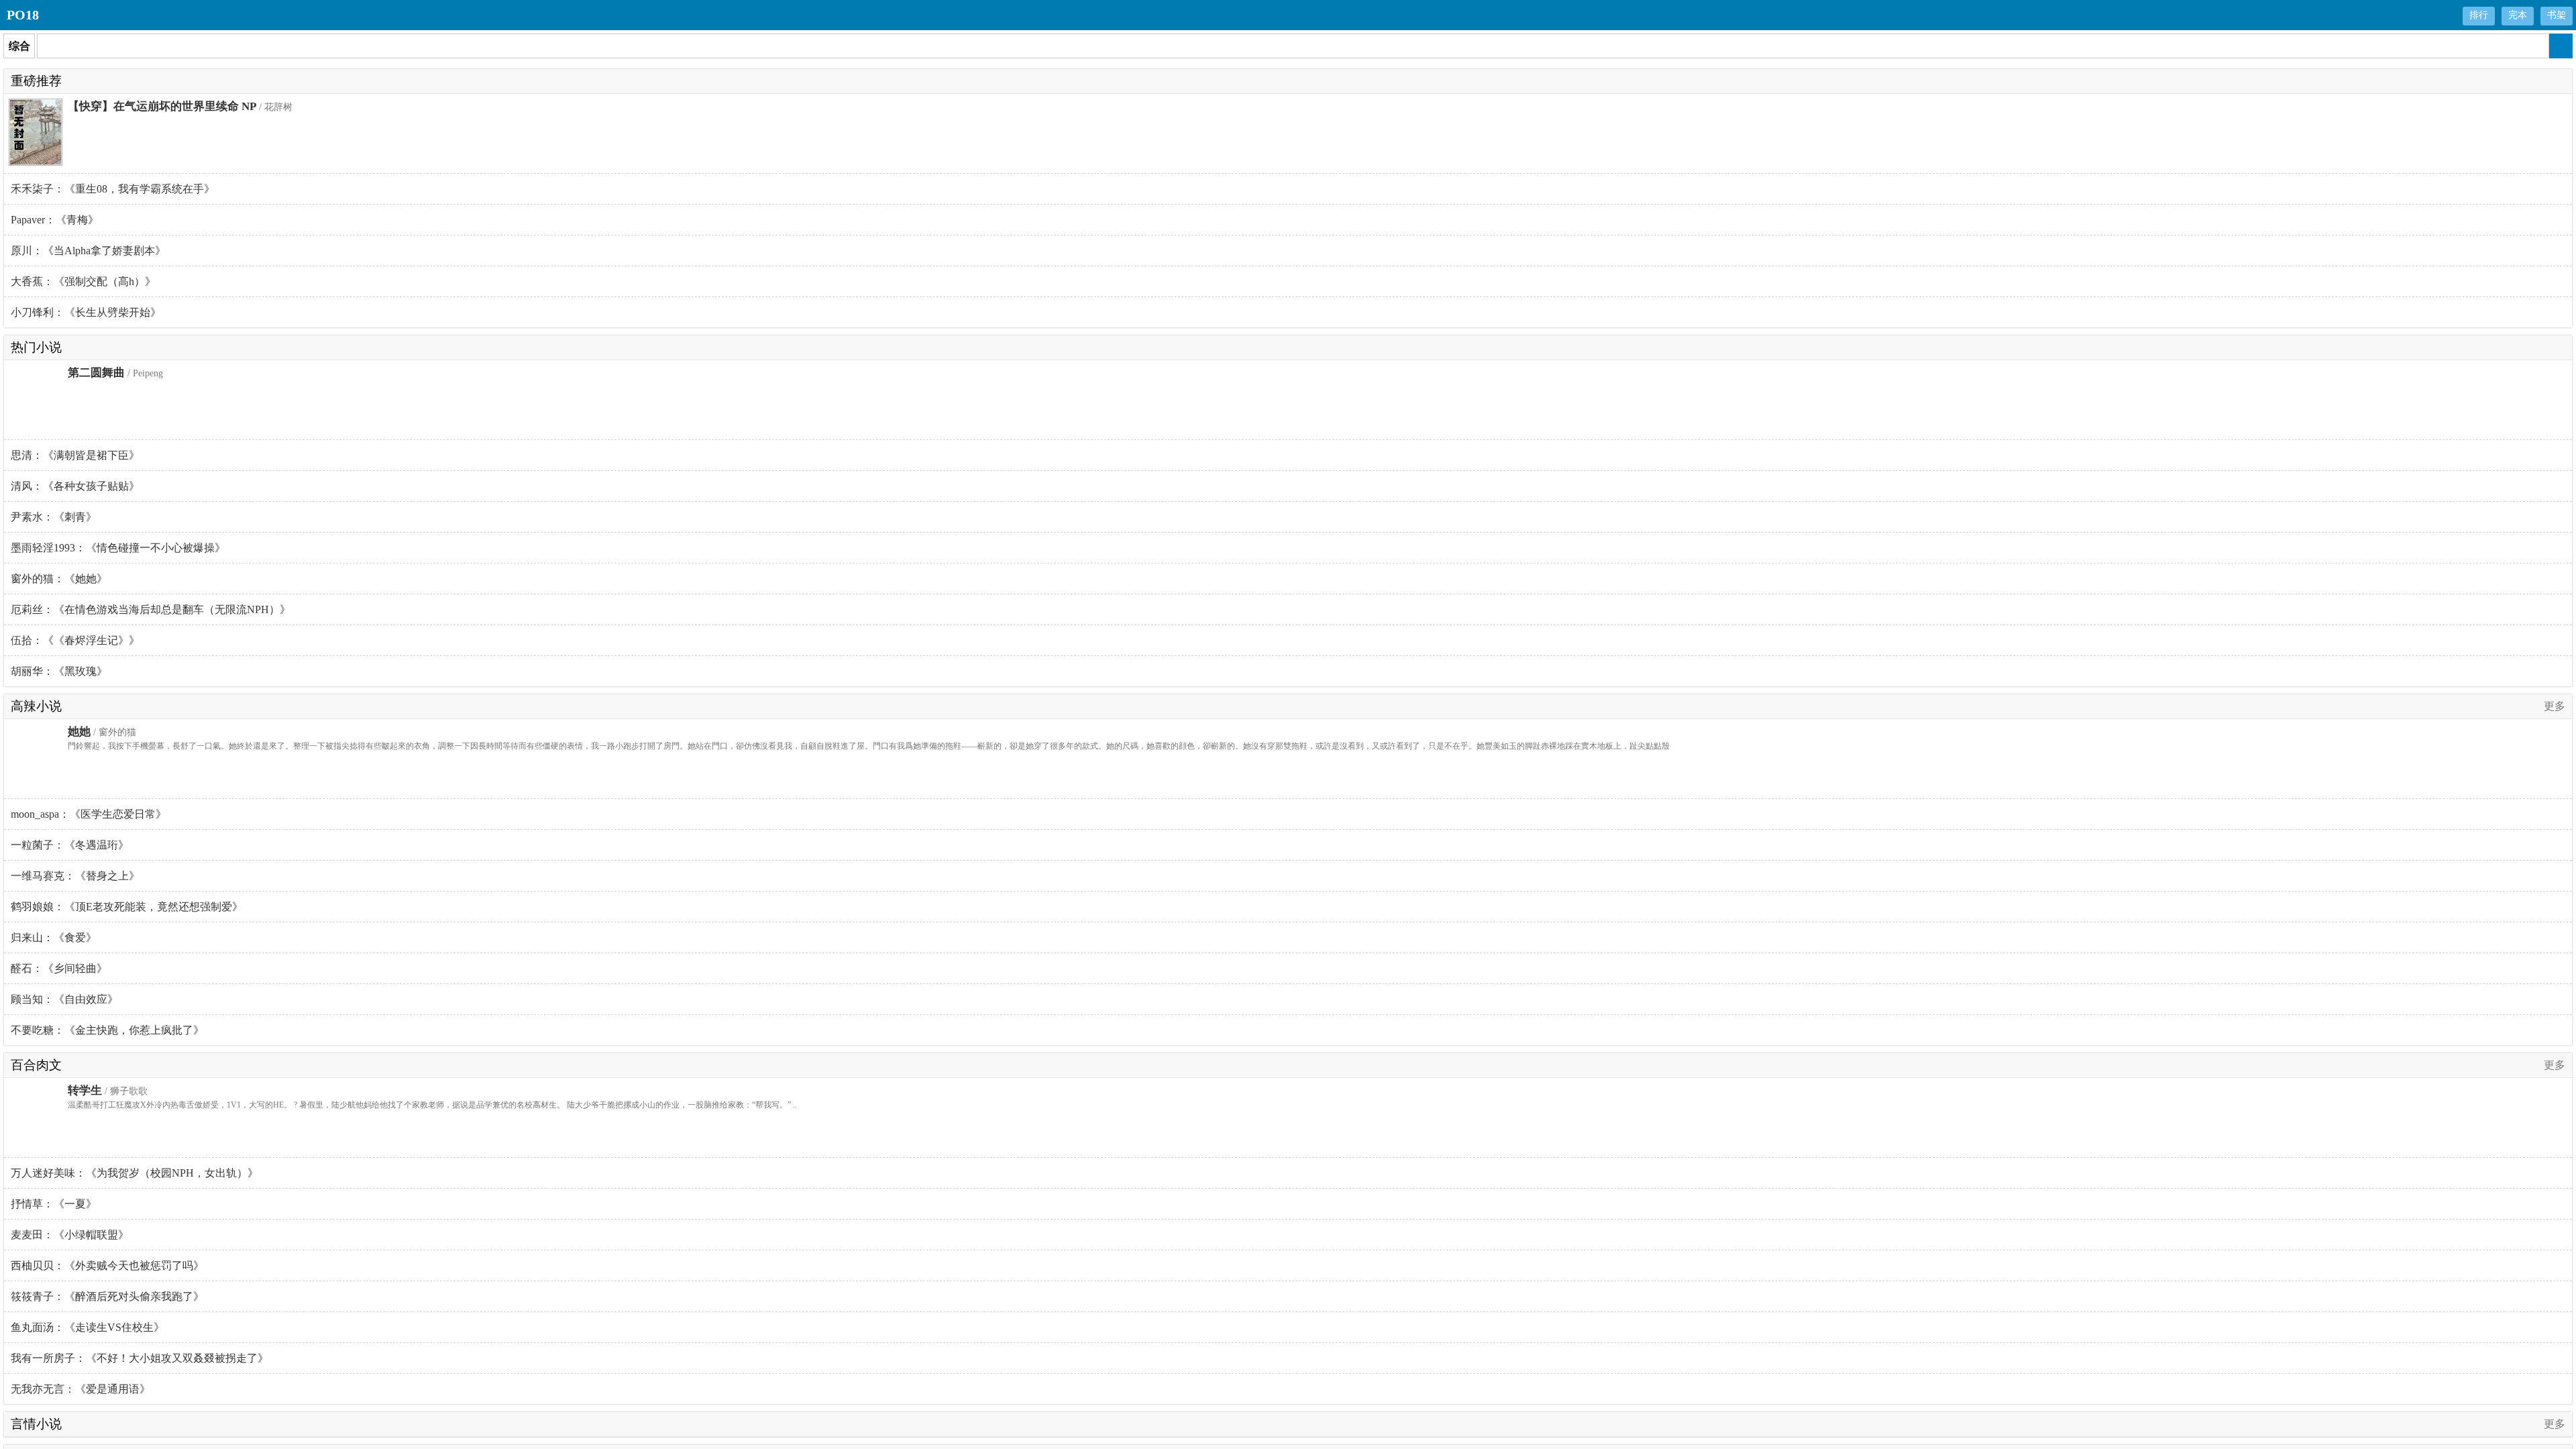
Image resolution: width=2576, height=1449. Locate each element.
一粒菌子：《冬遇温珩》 (70, 845)
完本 (2518, 15)
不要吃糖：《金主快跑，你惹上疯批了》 (107, 1030)
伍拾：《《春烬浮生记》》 (75, 640)
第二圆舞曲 (96, 373)
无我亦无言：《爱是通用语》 (80, 1389)
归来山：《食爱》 (54, 937)
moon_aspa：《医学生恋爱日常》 (89, 814)
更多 (2555, 706)
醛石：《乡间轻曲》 (59, 968)
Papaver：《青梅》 (55, 220)
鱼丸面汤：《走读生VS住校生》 (88, 1327)
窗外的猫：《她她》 (59, 579)
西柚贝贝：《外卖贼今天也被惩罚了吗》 (107, 1266)
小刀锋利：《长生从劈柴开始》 (86, 312)
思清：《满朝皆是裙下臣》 (75, 455)
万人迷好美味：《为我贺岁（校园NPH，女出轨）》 (135, 1173)
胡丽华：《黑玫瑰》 (59, 671)
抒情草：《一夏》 (54, 1204)
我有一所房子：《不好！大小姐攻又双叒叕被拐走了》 (140, 1358)
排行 (2479, 15)
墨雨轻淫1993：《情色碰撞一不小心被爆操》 (118, 548)
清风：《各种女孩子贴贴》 (75, 486)
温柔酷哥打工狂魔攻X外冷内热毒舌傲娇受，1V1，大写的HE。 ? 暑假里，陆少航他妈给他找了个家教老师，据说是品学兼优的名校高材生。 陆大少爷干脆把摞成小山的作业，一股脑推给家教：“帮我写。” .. (432, 1105)
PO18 (23, 15)
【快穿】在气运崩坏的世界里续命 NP (162, 106)
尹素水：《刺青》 (54, 517)
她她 (79, 732)
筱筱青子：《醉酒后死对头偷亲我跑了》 (107, 1296)
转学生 (85, 1090)
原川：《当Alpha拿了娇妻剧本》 (88, 251)
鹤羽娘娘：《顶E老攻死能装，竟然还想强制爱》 (127, 907)
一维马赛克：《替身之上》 (75, 876)
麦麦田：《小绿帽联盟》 (70, 1235)
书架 (2557, 15)
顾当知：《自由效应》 (64, 999)
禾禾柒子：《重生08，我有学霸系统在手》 (113, 189)
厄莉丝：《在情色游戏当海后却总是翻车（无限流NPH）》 (151, 609)
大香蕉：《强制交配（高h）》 (83, 281)
